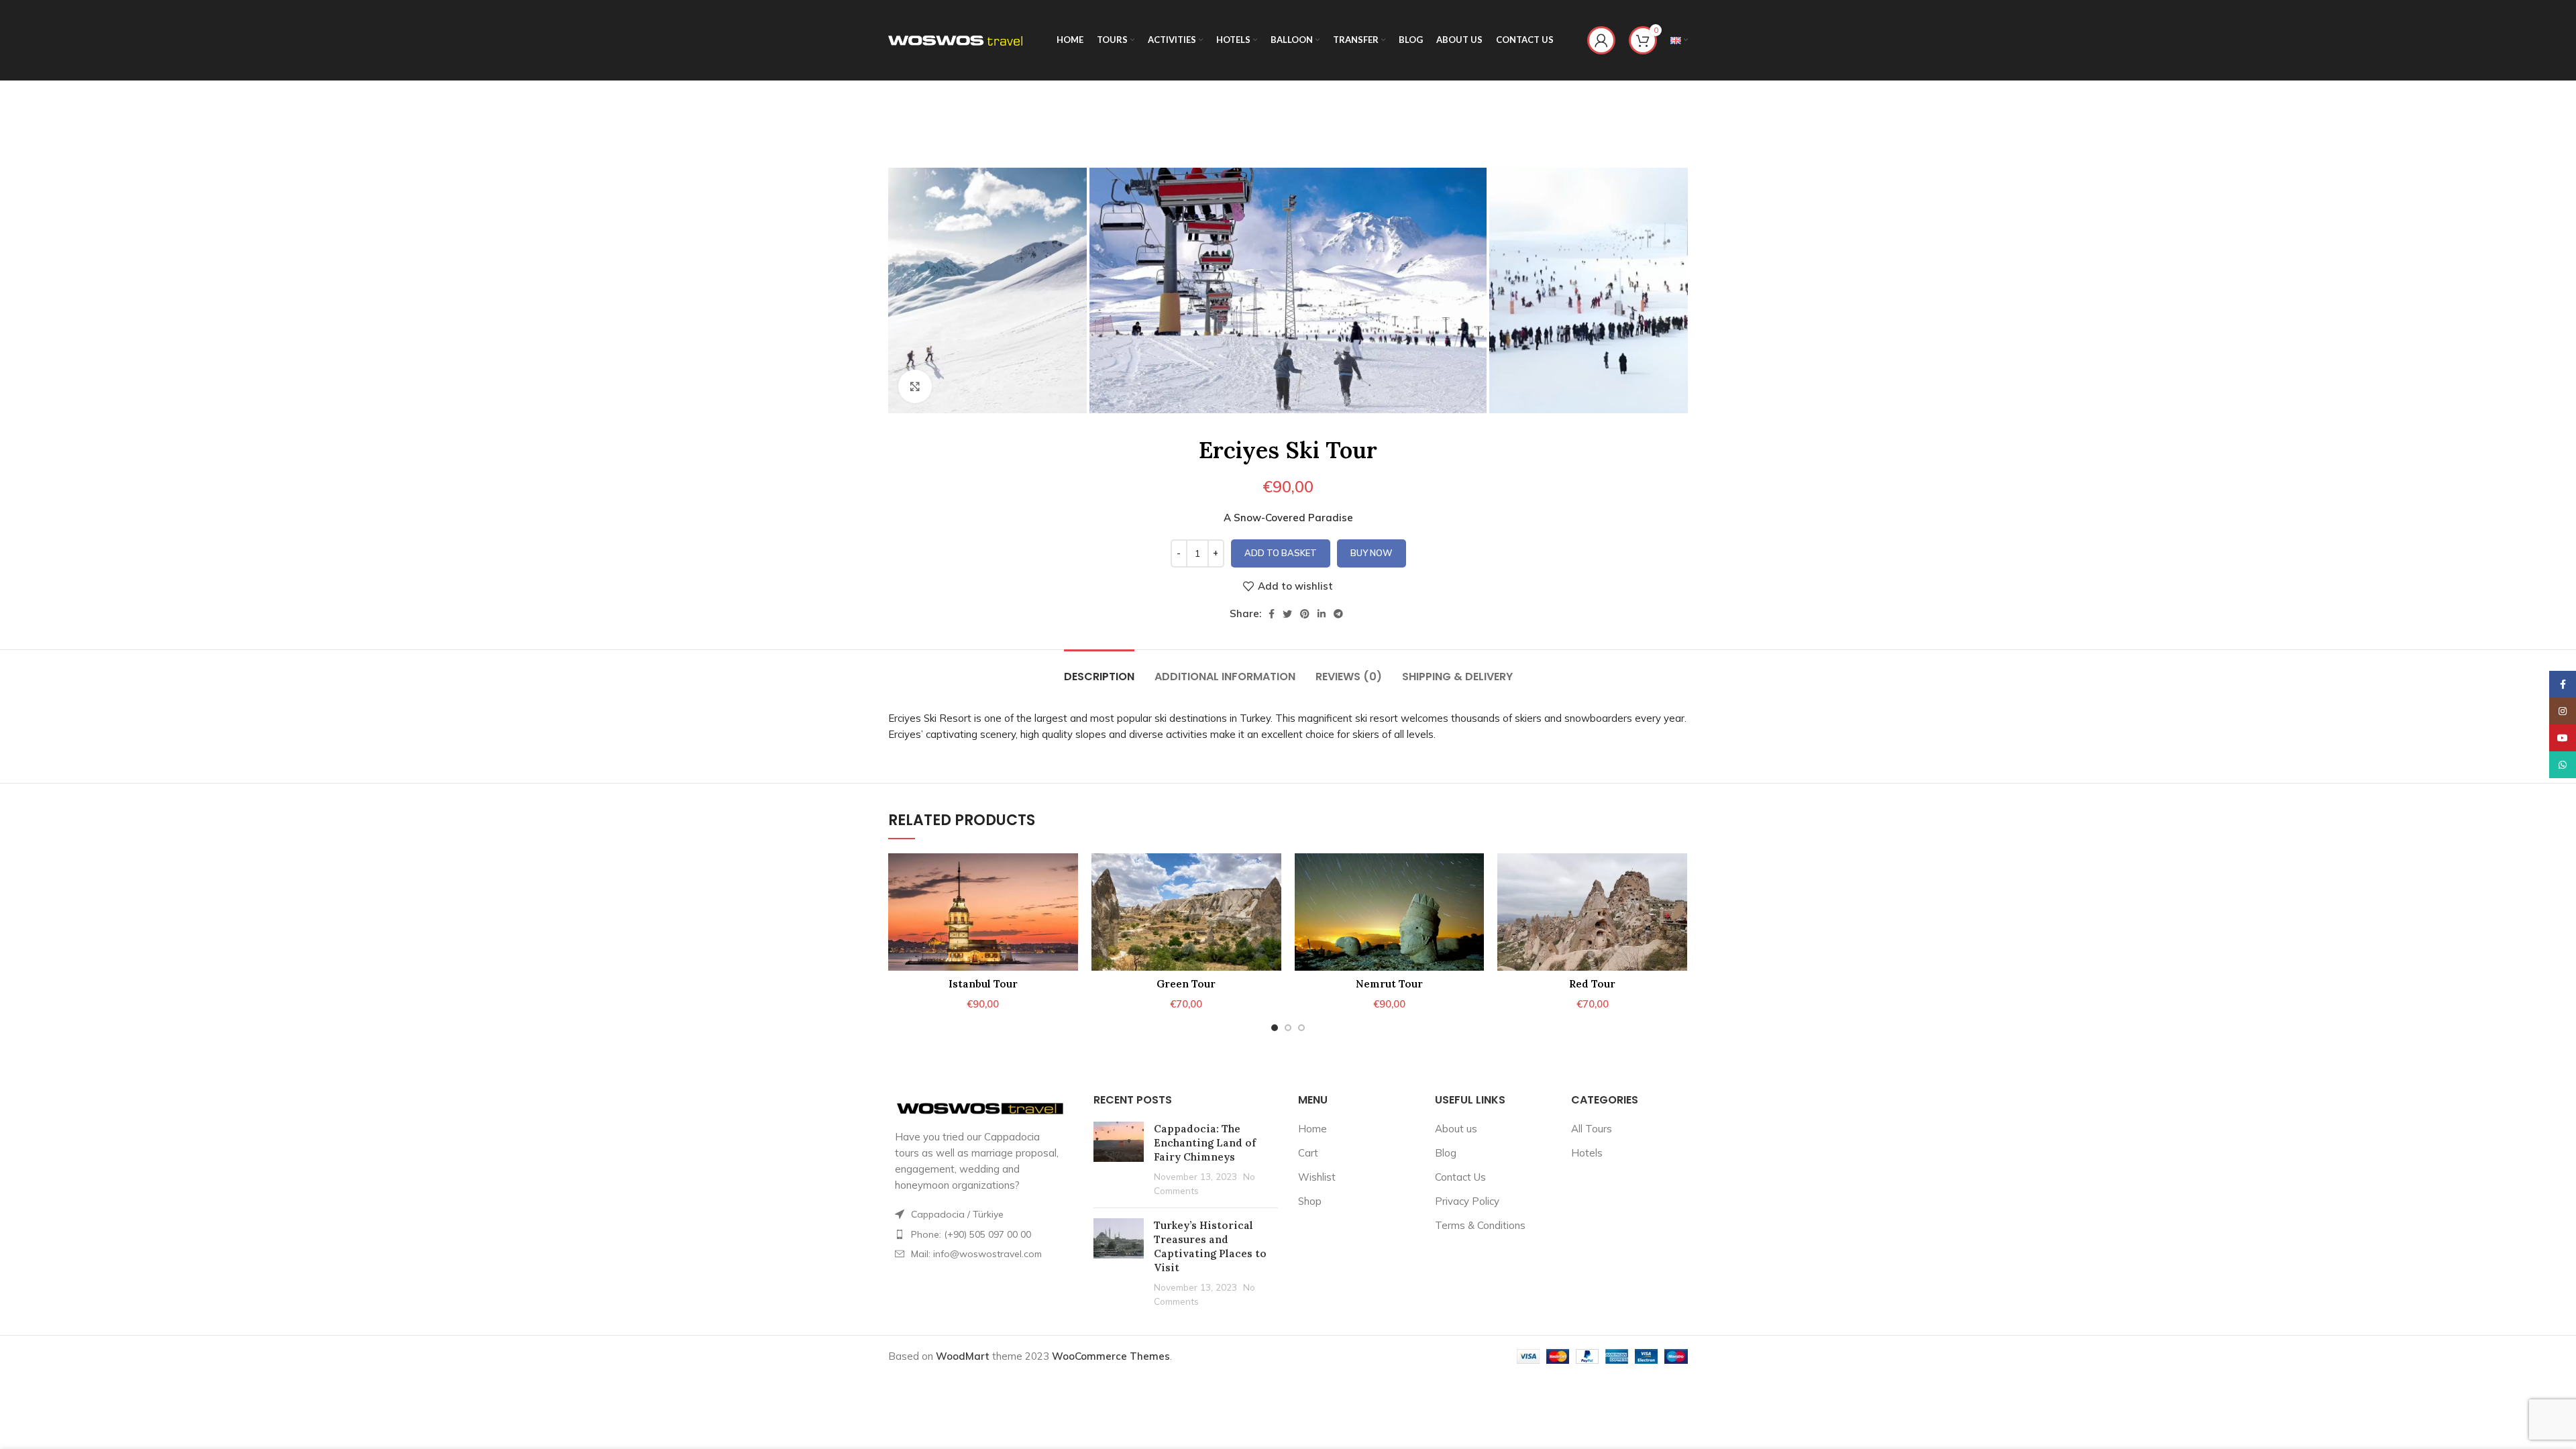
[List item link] (981, 1234)
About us (1456, 1129)
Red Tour (1592, 984)
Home (1312, 1129)
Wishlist (1317, 1177)
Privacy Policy (1467, 1201)
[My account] (1601, 40)
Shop (1310, 1201)
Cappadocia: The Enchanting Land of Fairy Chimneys (1205, 1143)
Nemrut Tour (1389, 984)
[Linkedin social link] (1322, 614)
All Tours (1592, 1129)
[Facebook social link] (1272, 614)
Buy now (1372, 553)
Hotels (1587, 1153)
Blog (1446, 1153)
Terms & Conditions (1480, 1225)
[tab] (1099, 670)
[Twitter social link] (1287, 614)
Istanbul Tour (983, 984)
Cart (1308, 1153)
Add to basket (1281, 553)
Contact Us (1460, 1177)
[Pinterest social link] (1305, 614)
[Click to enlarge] (915, 386)
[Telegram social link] (1338, 614)
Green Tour (1186, 984)
